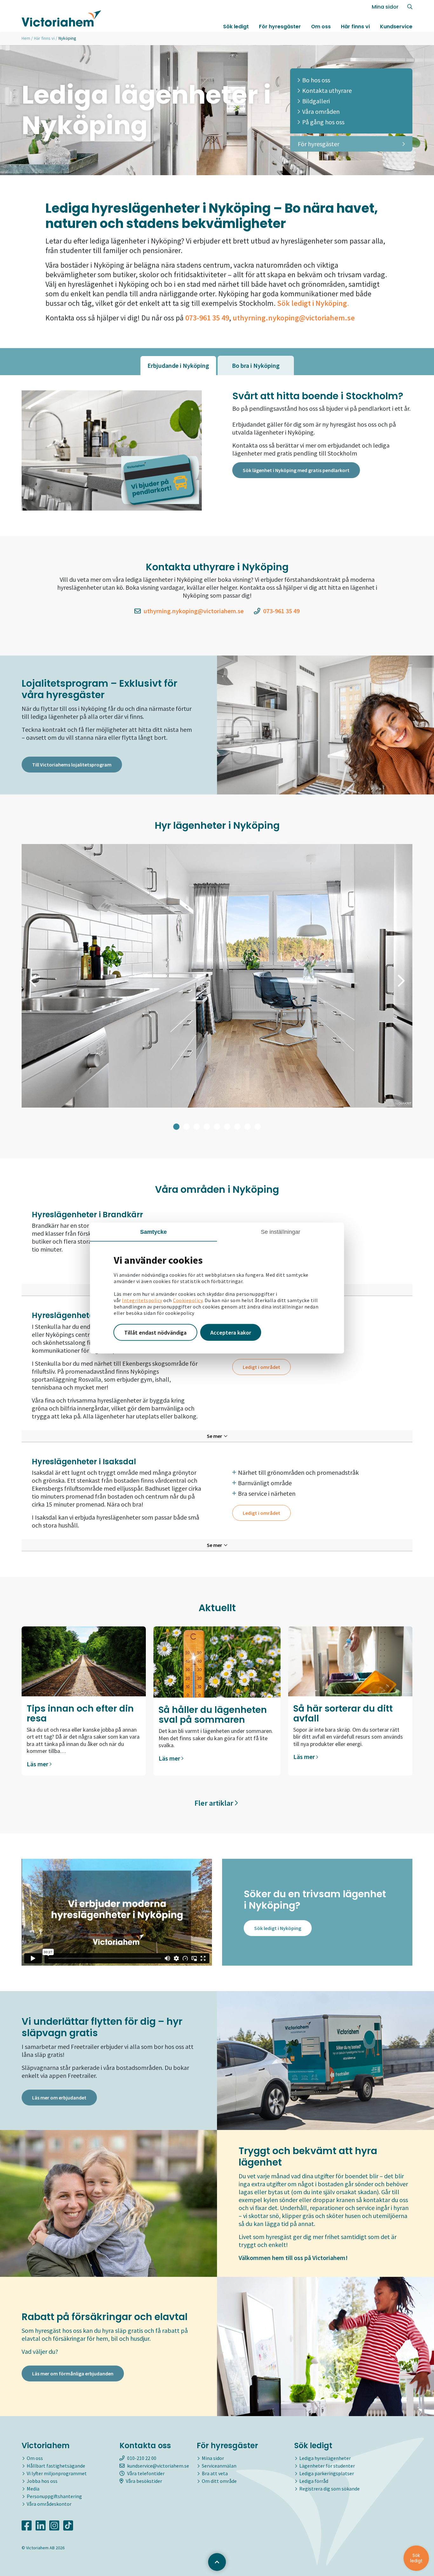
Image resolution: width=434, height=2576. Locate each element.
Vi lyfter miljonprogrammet (57, 2473)
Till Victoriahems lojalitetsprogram (72, 765)
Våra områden (321, 111)
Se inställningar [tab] (281, 1232)
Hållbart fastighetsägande (56, 2466)
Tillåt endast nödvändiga (155, 1332)
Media (33, 2489)
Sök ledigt (236, 27)
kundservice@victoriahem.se (158, 2466)
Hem (26, 38)
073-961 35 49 (281, 611)
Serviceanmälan (219, 2466)
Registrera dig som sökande (329, 2489)
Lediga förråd (314, 2481)
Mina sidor (385, 7)
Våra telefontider (146, 2473)
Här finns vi (355, 27)
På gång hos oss (323, 122)
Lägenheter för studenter (327, 2466)
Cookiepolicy (188, 1300)
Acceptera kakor (231, 1332)
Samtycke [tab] (154, 1232)
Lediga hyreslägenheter (325, 2458)
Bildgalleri (316, 101)
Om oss (321, 27)
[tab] (178, 365)
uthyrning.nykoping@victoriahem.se (294, 318)
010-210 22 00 (142, 2458)
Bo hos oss (316, 80)
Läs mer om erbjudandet (59, 2098)
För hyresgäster (280, 27)
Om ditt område (219, 2481)
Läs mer (38, 1764)
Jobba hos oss (42, 2481)
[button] (33, 981)
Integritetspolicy (142, 1300)
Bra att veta (215, 2473)
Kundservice (396, 27)
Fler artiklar (215, 1803)
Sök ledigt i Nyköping (278, 1928)
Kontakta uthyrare (327, 90)
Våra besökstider (144, 2481)
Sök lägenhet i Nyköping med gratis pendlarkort (296, 470)
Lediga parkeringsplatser (327, 2473)
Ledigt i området (261, 1367)
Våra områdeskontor (49, 2504)
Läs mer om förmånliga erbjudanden (73, 2373)
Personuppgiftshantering (54, 2496)
